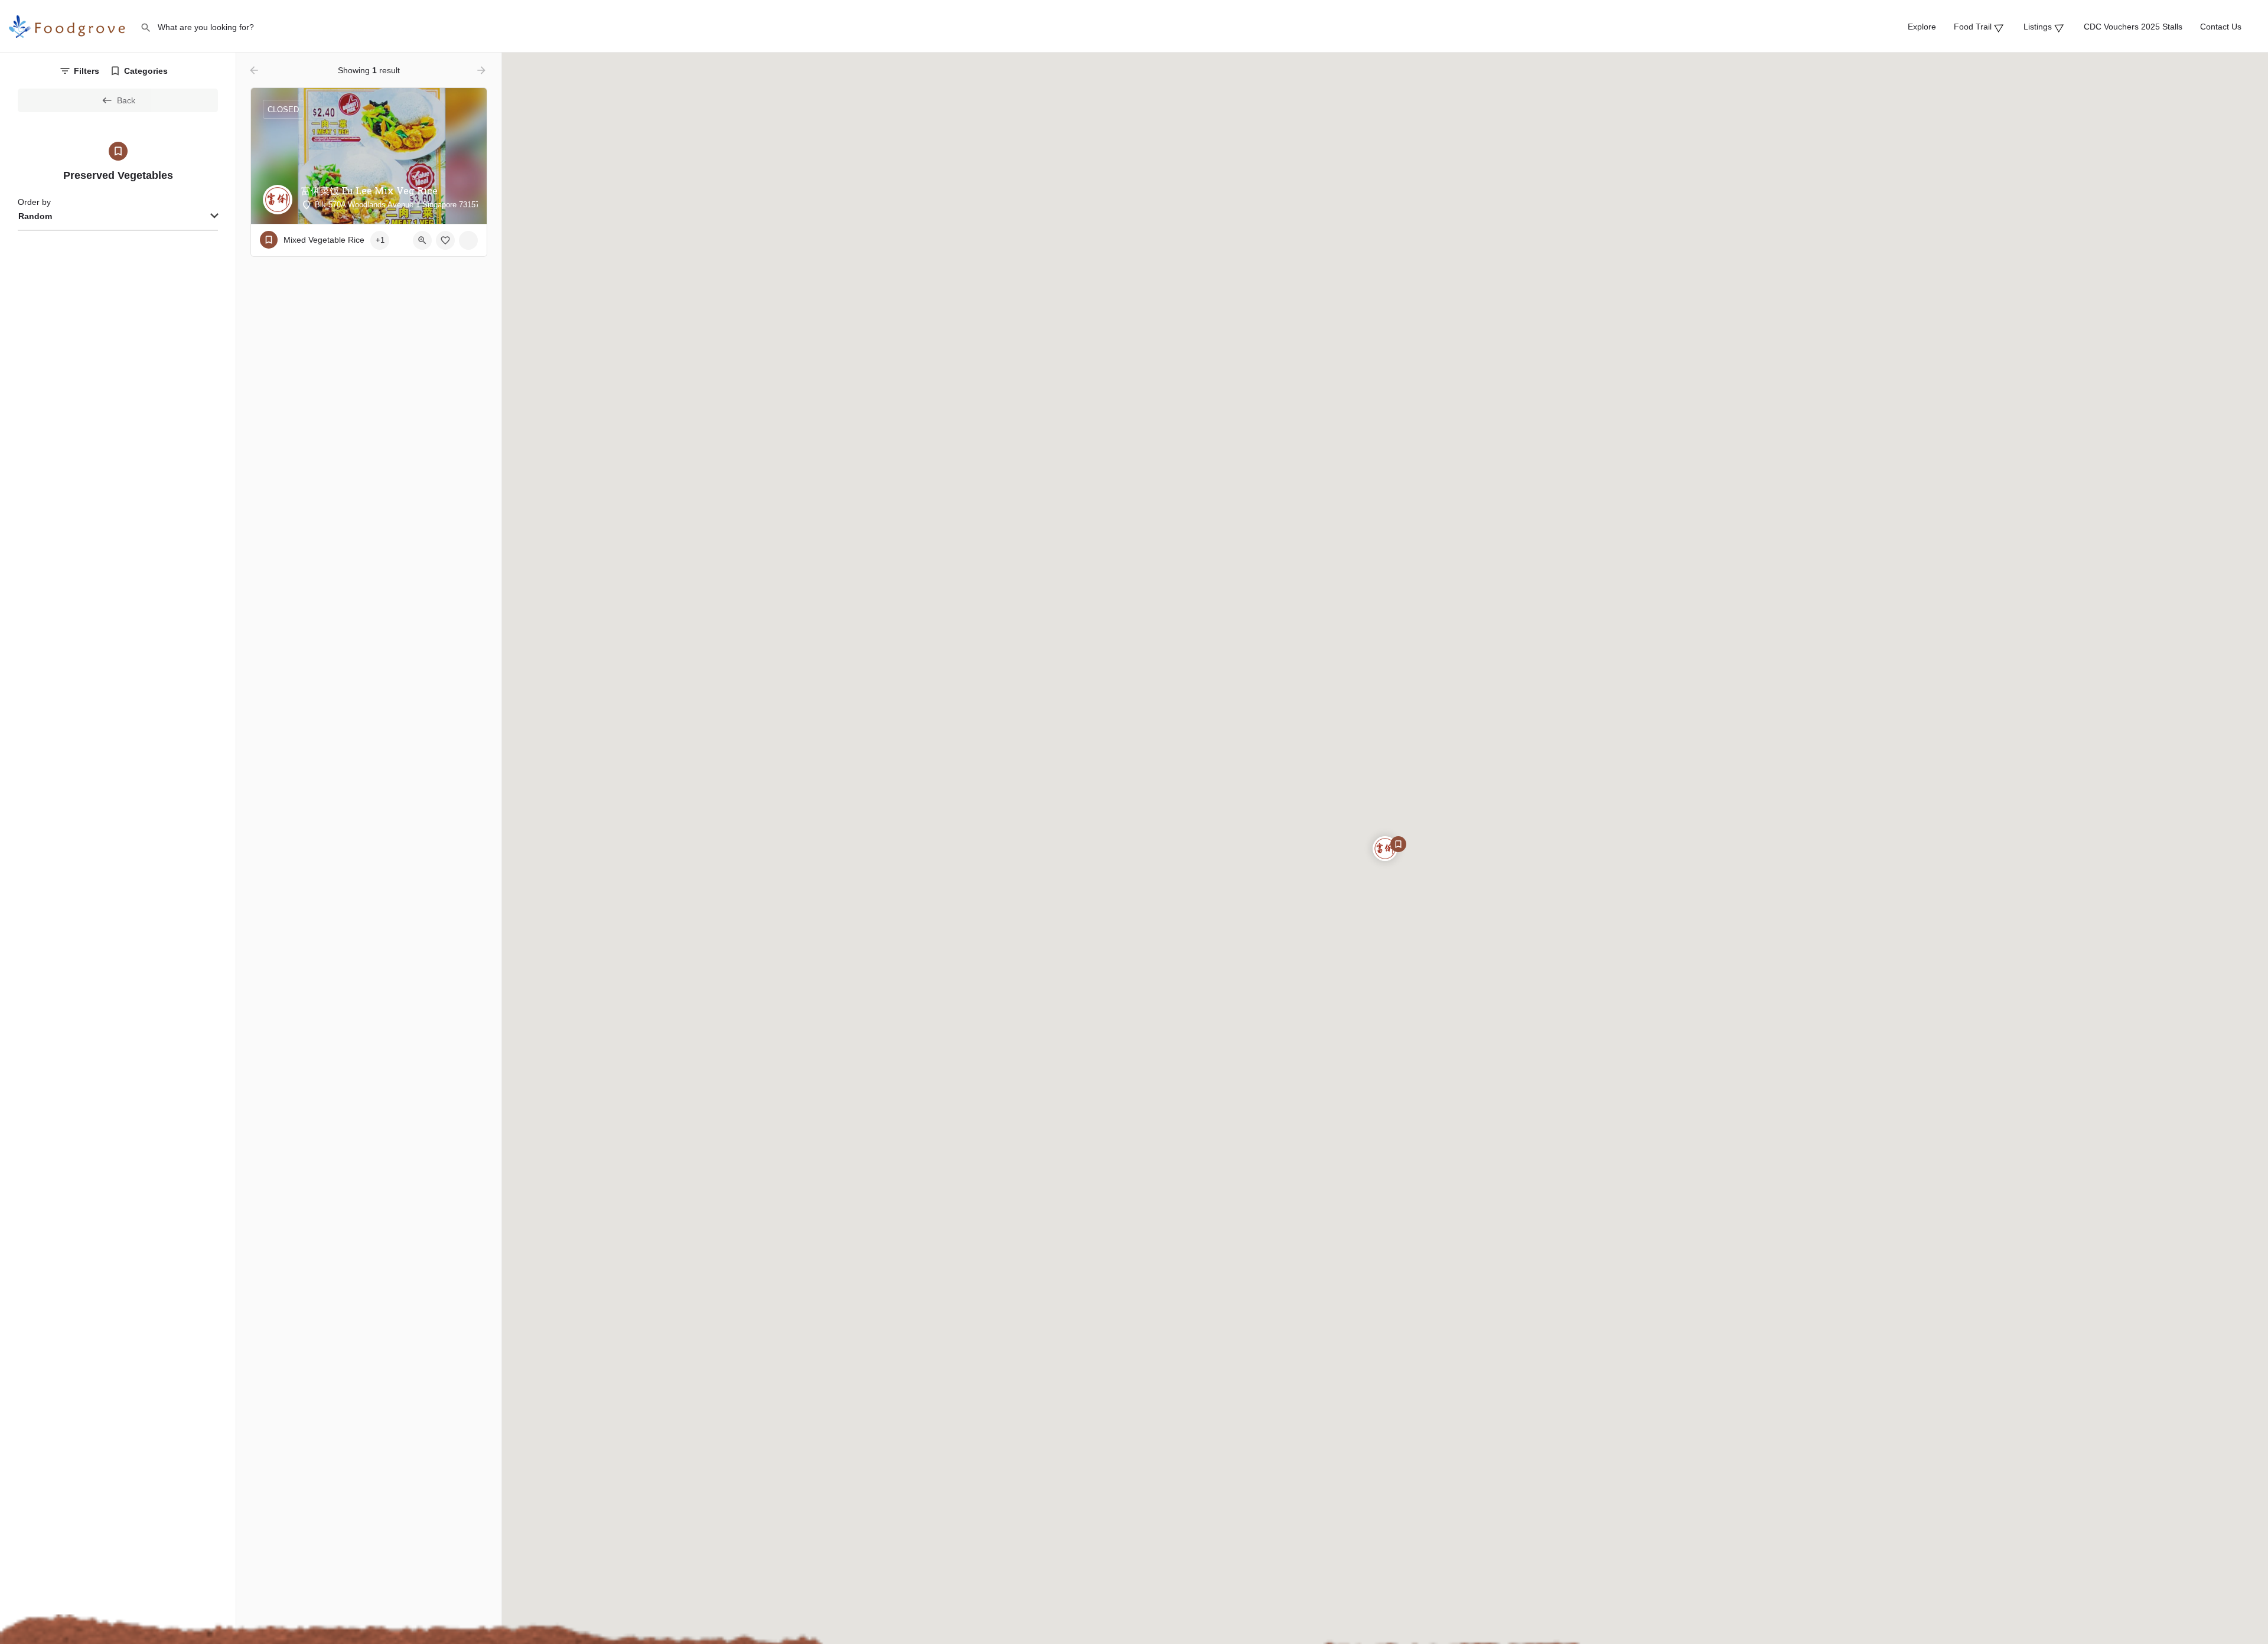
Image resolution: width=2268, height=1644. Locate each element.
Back (126, 100)
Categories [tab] (146, 71)
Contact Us (2221, 27)
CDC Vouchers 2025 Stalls (2133, 27)
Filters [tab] (87, 71)
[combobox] (118, 217)
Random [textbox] (35, 216)
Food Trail (1976, 27)
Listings (2041, 27)
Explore (1922, 27)
